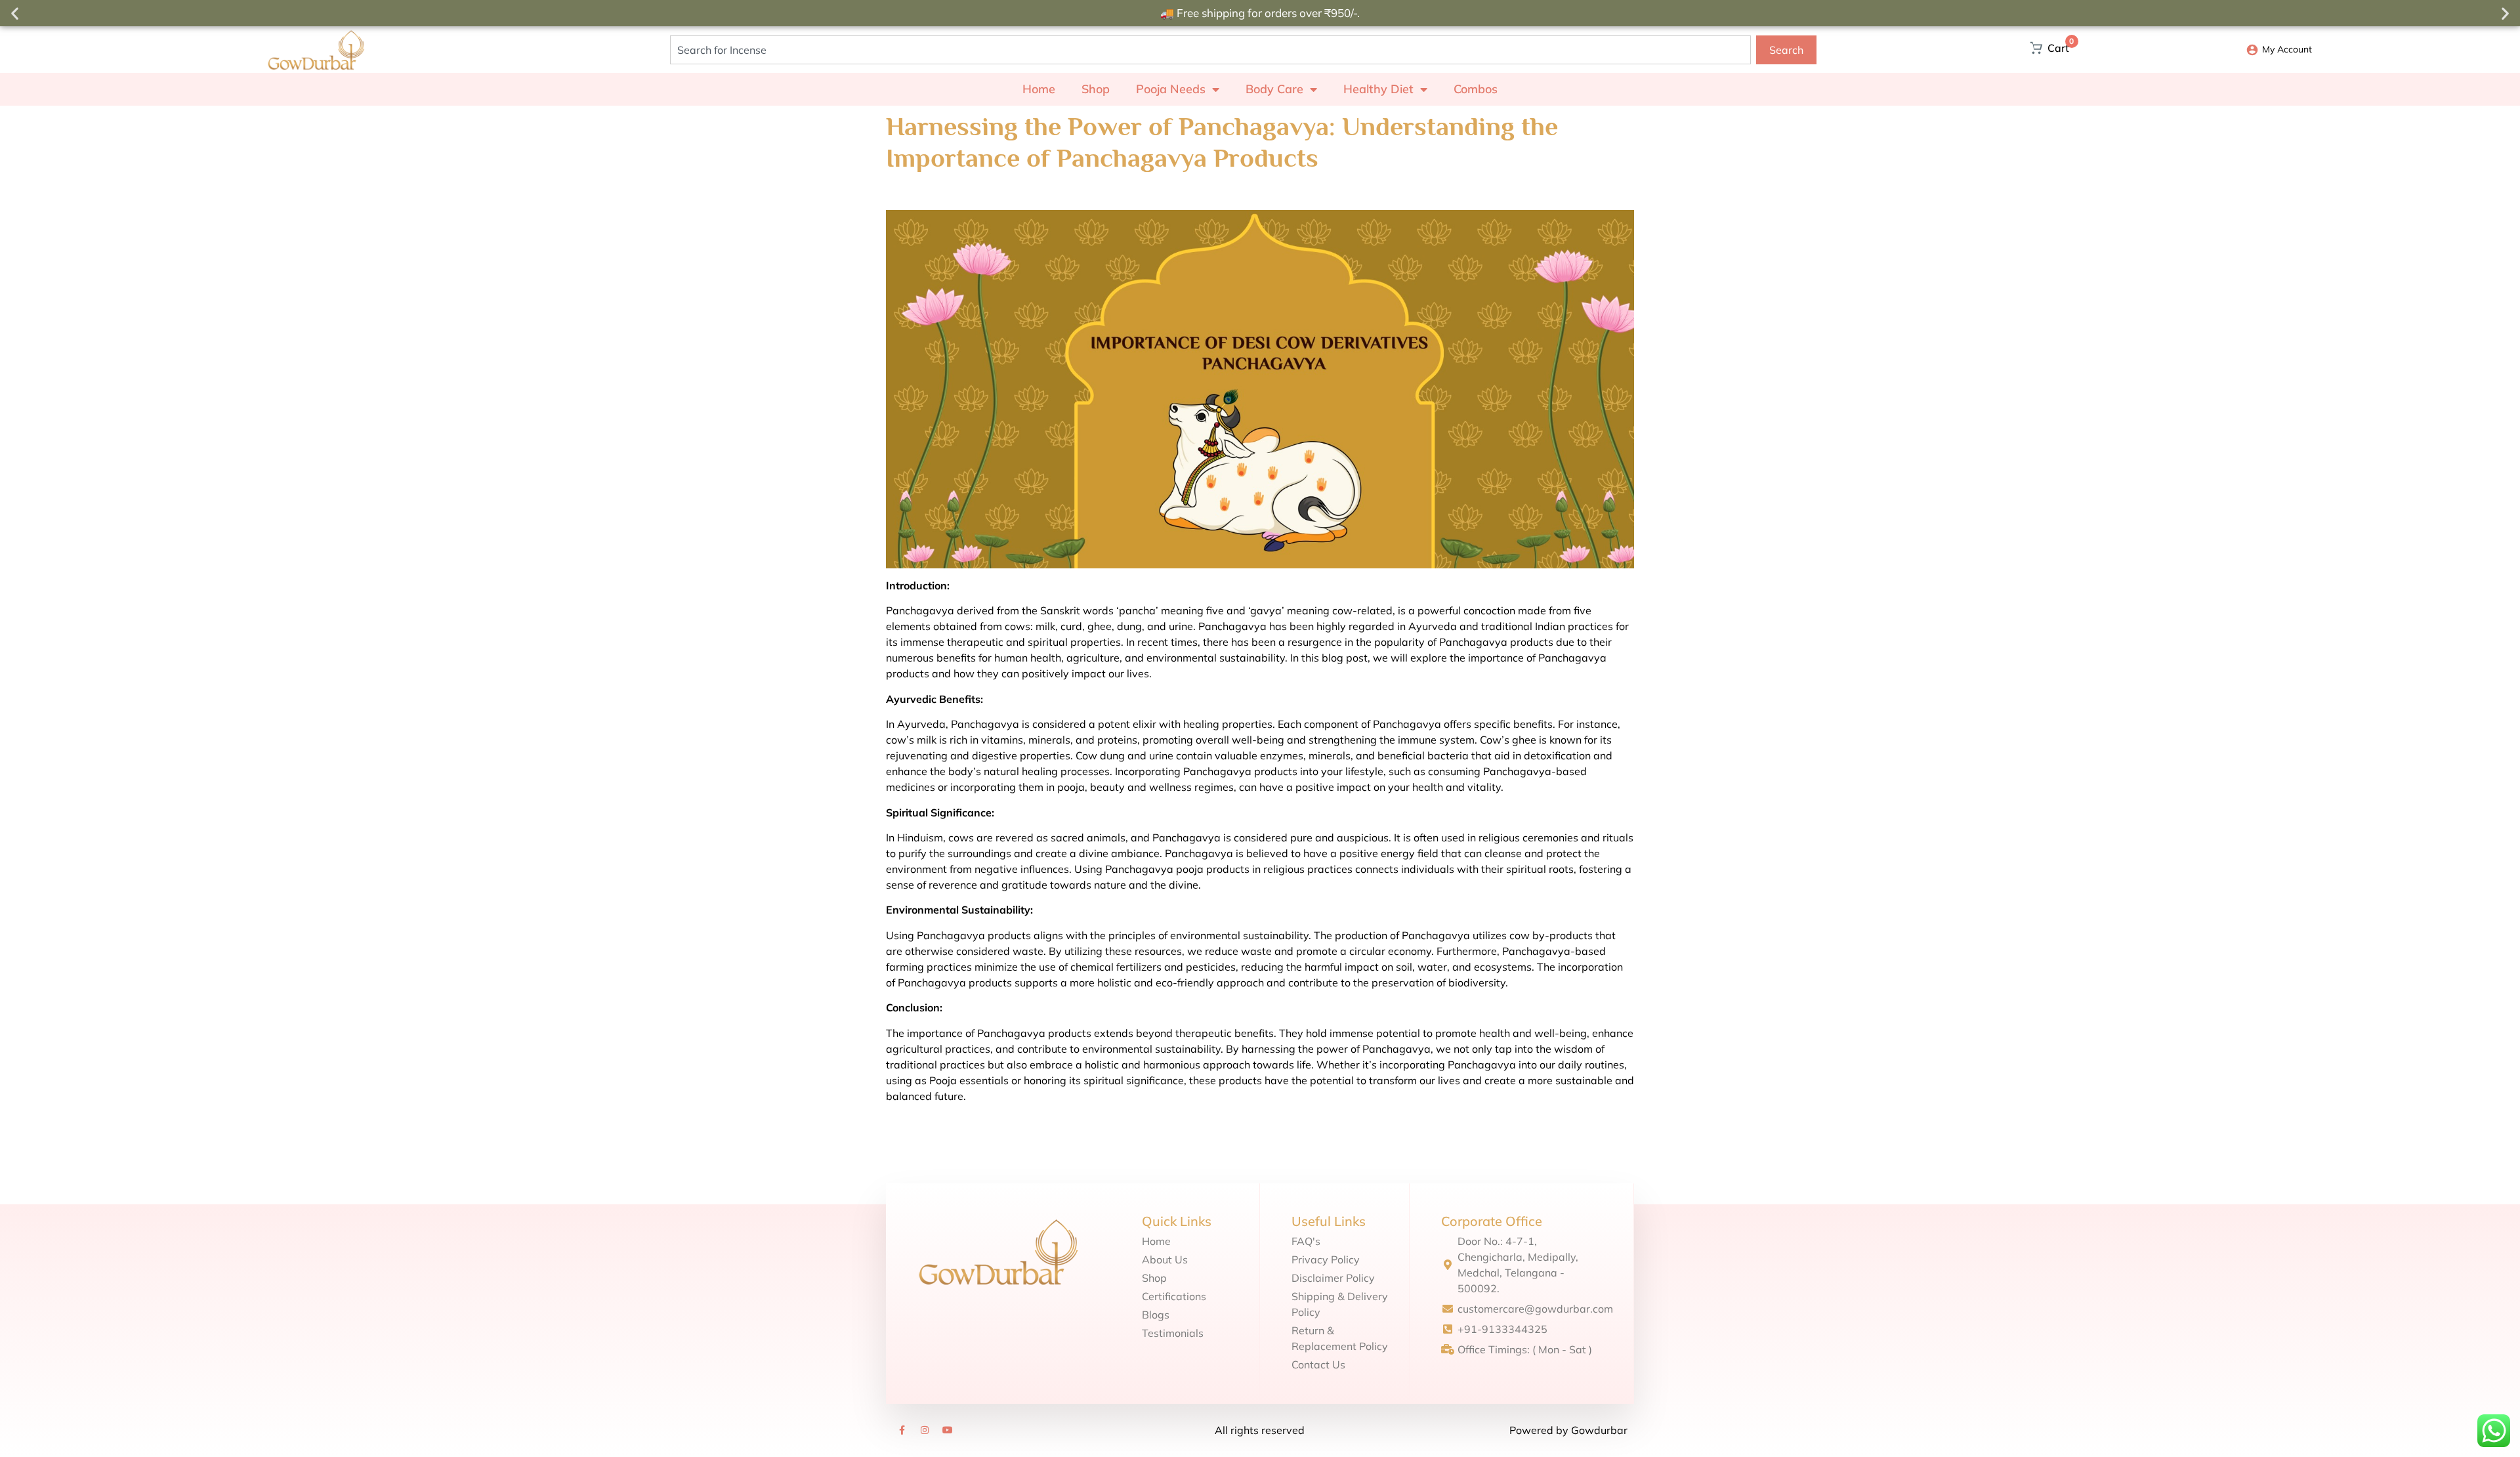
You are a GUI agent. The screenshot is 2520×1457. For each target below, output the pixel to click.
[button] (15, 13)
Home (1039, 89)
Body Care (1274, 89)
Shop (1096, 89)
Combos (1476, 89)
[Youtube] (948, 1430)
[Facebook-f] (902, 1430)
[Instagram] (925, 1430)
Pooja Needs (1171, 89)
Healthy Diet (1378, 89)
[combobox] (1210, 50)
